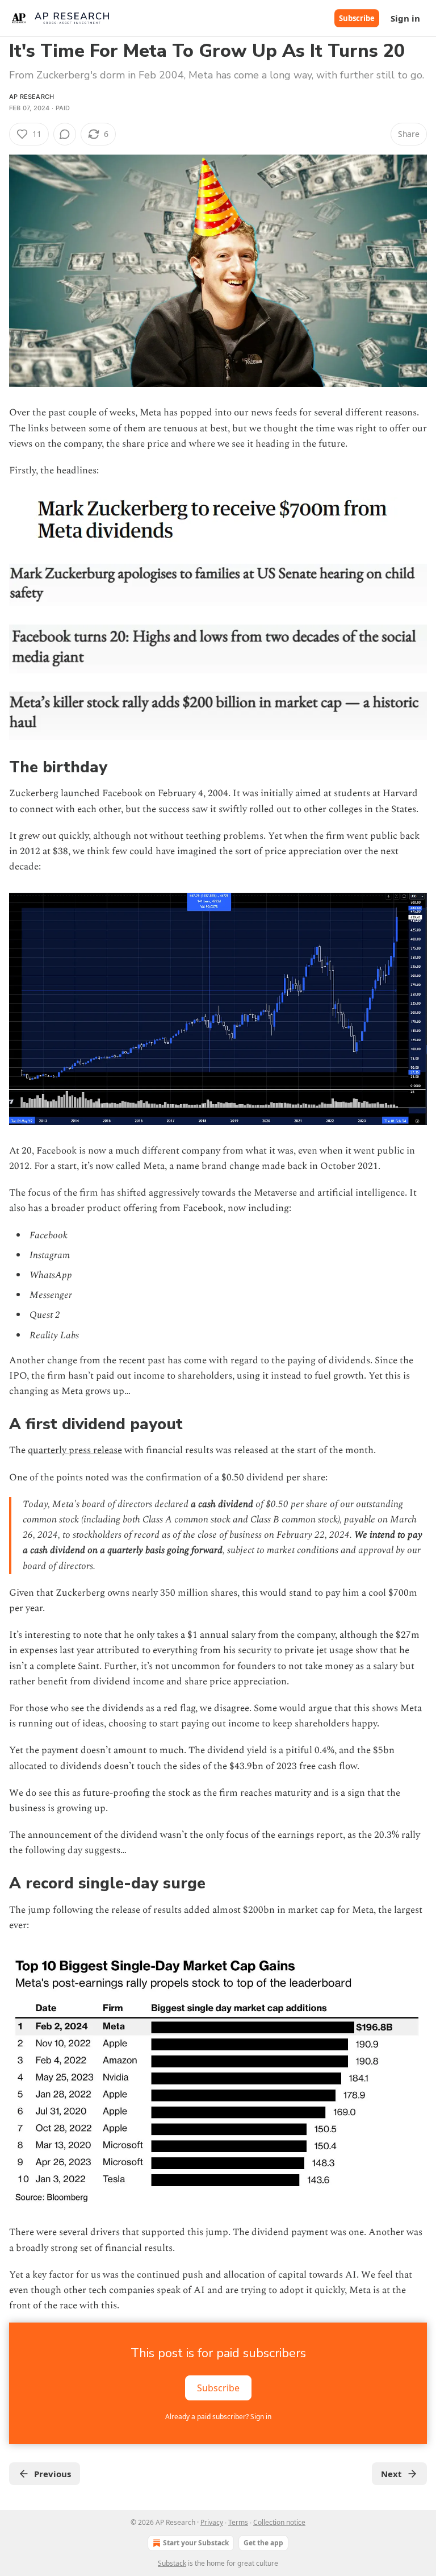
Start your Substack (196, 2543)
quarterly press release (75, 1450)
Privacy (212, 2522)
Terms (238, 2522)
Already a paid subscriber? (218, 2417)
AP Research (32, 97)
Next (391, 2474)
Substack (172, 2563)
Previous (53, 2474)
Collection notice (279, 2522)
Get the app (263, 2543)
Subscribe (357, 18)
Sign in (405, 18)
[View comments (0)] (65, 134)
